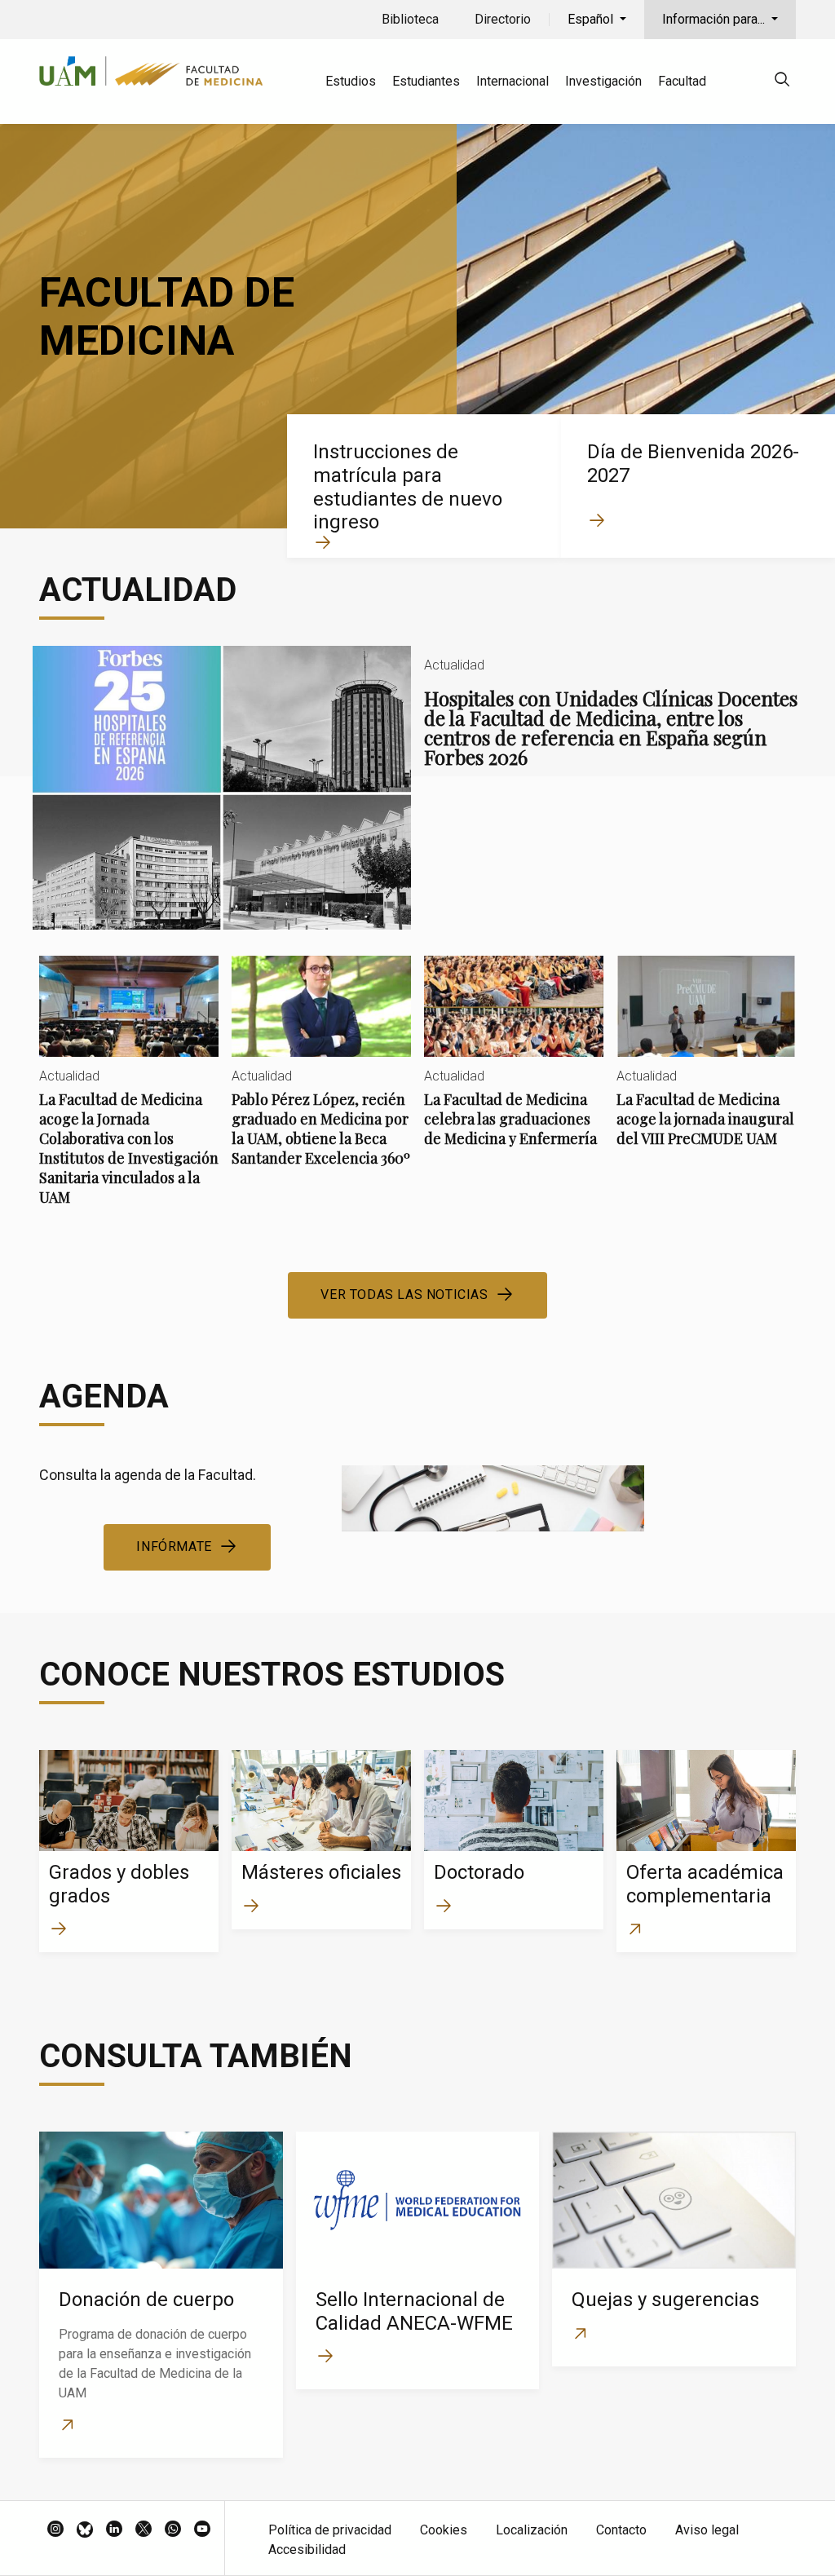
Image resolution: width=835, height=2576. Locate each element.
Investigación (603, 81)
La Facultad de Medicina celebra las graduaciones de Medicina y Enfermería (514, 1065)
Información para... (715, 19)
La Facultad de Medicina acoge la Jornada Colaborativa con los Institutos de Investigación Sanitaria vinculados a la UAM (129, 1094)
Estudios (351, 81)
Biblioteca (410, 19)
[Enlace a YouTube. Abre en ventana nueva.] (202, 2530)
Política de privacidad (330, 2530)
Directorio (503, 19)
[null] (782, 82)
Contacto (621, 2530)
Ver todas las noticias (404, 1295)
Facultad (682, 81)
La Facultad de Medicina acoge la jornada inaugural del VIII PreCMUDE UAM (706, 1065)
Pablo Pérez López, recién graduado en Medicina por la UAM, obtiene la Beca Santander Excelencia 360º (321, 1075)
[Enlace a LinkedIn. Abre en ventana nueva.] (114, 2530)
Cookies (444, 2530)
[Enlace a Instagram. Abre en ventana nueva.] (55, 2530)
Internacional (512, 81)
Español (592, 19)
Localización (532, 2530)
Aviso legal (707, 2530)
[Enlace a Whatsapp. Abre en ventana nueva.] (173, 2530)
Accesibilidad (307, 2549)
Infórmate (174, 1546)
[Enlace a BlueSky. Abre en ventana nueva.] (85, 2530)
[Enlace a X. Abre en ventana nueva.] (144, 2530)
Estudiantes (426, 81)
